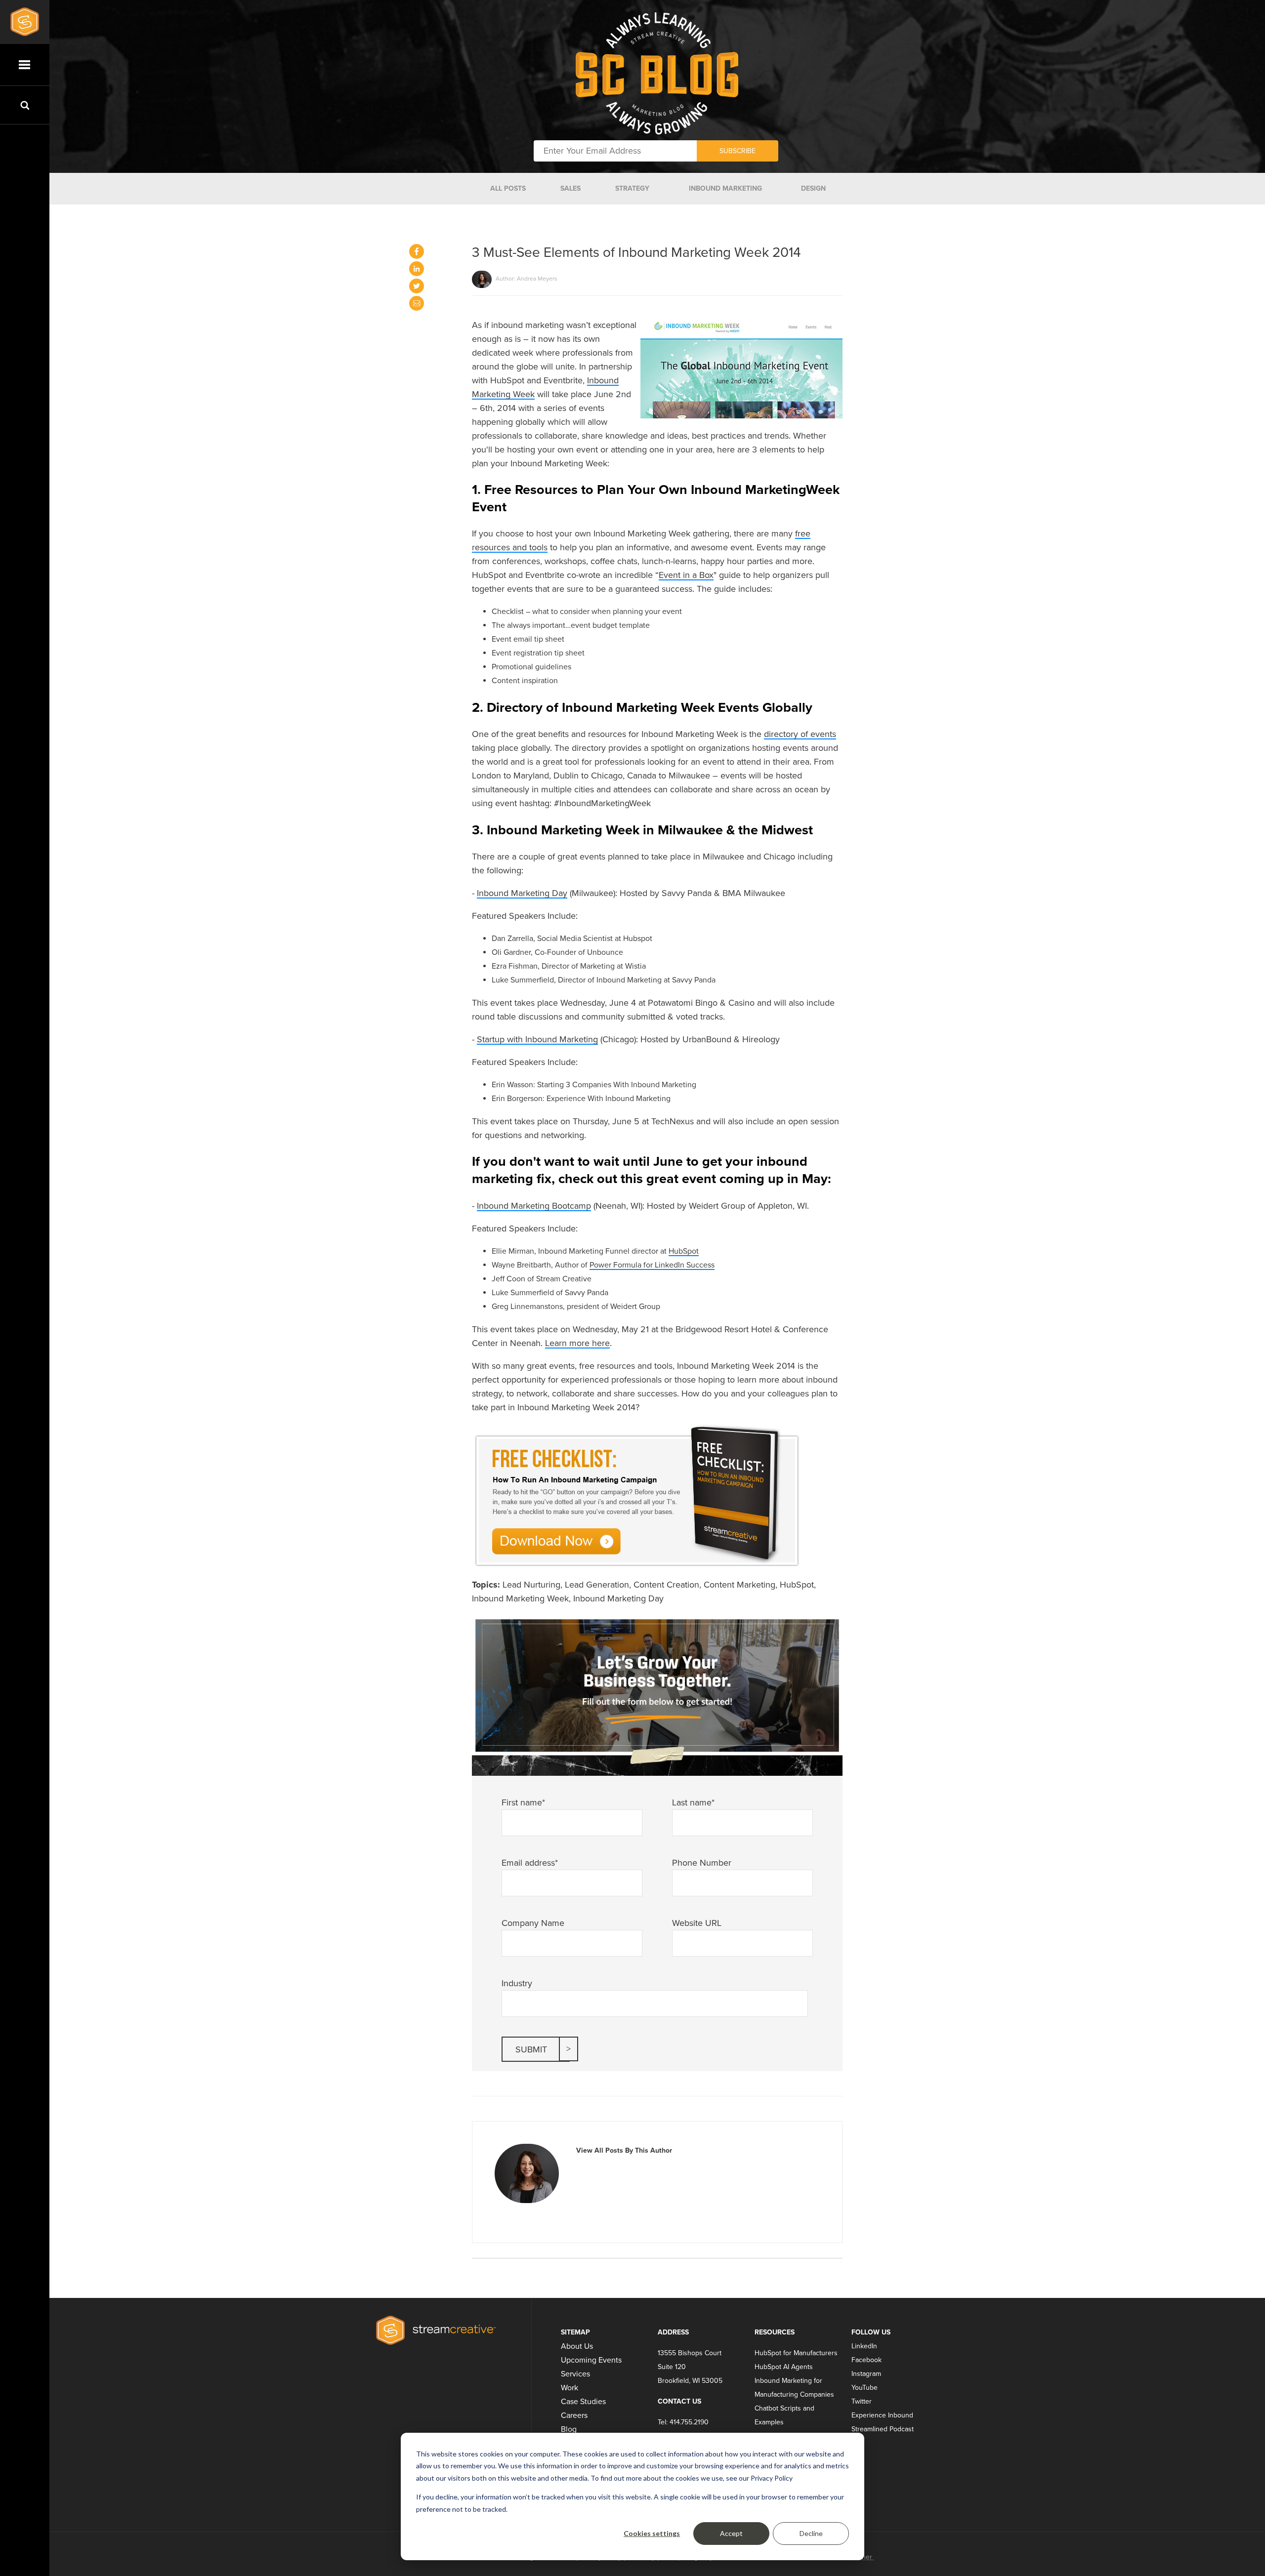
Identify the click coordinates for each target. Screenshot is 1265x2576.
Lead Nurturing (531, 1585)
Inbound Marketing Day (522, 893)
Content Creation (666, 1585)
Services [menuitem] (575, 2374)
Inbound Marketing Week (520, 1598)
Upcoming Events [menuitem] (591, 2360)
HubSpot (684, 1251)
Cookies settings (652, 2533)
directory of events (800, 734)
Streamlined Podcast (883, 2429)
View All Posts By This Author (624, 2150)
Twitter (862, 2401)
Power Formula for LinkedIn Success (652, 1265)
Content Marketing (739, 1585)
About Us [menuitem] (577, 2346)
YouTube (864, 2388)
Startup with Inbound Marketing (537, 1039)
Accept (731, 2533)
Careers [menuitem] (574, 2415)
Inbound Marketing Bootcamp (534, 1206)
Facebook (866, 2360)
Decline (811, 2533)
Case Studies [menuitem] (583, 2402)
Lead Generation (597, 1585)
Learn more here (577, 1343)
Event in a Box (686, 575)
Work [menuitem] (569, 2388)
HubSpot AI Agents (784, 2367)
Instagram (866, 2374)
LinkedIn (864, 2346)
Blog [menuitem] (569, 2429)
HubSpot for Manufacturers (796, 2353)
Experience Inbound (882, 2415)
